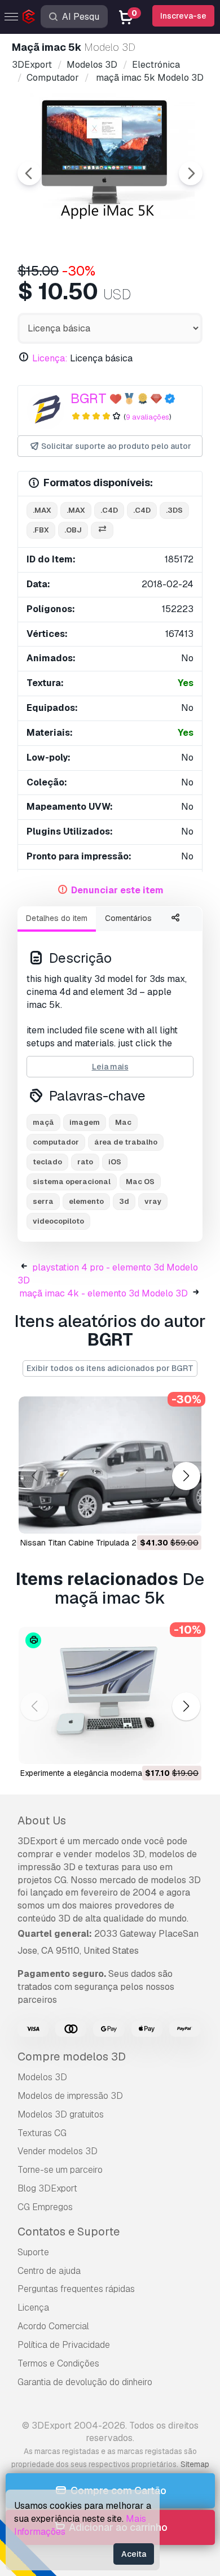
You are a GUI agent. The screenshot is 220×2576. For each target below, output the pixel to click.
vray (153, 1201)
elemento (86, 1201)
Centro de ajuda (49, 2271)
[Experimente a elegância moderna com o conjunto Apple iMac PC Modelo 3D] (110, 1695)
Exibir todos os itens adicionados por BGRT (110, 1368)
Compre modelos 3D (72, 2057)
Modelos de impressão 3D (70, 2096)
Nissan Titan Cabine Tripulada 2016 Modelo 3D (106, 1543)
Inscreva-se (183, 16)
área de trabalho (126, 1142)
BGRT (89, 398)
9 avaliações (148, 417)
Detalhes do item (57, 918)
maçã (43, 1122)
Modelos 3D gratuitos (61, 2114)
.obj (73, 530)
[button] (186, 1476)
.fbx (41, 530)
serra (43, 1201)
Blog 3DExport (47, 2188)
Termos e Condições (58, 2363)
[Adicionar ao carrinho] (162, 1518)
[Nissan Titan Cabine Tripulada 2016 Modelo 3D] (110, 1465)
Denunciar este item (117, 890)
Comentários (128, 918)
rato (85, 1162)
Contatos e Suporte (69, 2232)
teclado (47, 1162)
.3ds (174, 510)
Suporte (33, 2252)
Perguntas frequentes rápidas (76, 2289)
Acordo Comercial (53, 2326)
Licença (33, 2308)
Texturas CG (42, 2133)
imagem (85, 1122)
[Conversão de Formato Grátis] (102, 531)
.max (42, 510)
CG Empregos (45, 2207)
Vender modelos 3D (58, 2151)
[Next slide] (191, 173)
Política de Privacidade (64, 2345)
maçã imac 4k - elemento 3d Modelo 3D (104, 1293)
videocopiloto (58, 1221)
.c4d (109, 510)
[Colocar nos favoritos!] (185, 1518)
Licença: (50, 358)
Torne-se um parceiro (60, 2170)
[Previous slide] (29, 173)
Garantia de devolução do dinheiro (85, 2382)
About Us (42, 1820)
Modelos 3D (42, 2077)
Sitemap (195, 2464)
